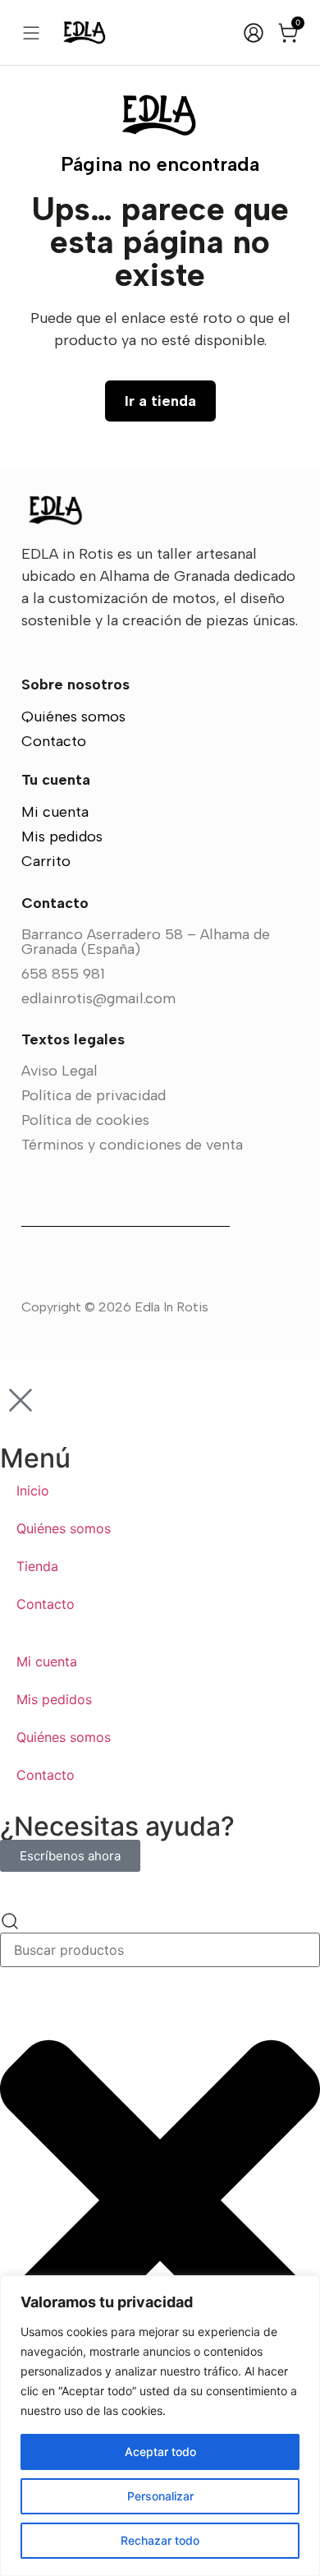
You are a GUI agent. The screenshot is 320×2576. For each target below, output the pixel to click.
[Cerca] (303, 2289)
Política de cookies (85, 1120)
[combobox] (160, 1950)
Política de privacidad (94, 1095)
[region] (160, 2426)
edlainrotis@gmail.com (98, 998)
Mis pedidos (62, 836)
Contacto (54, 741)
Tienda (37, 1566)
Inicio (33, 1491)
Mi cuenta (55, 812)
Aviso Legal (59, 1071)
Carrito (46, 861)
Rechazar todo (160, 2540)
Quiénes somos (73, 717)
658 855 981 (63, 974)
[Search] (10, 1922)
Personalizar (160, 2496)
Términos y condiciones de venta (132, 1145)
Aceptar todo (160, 2452)
